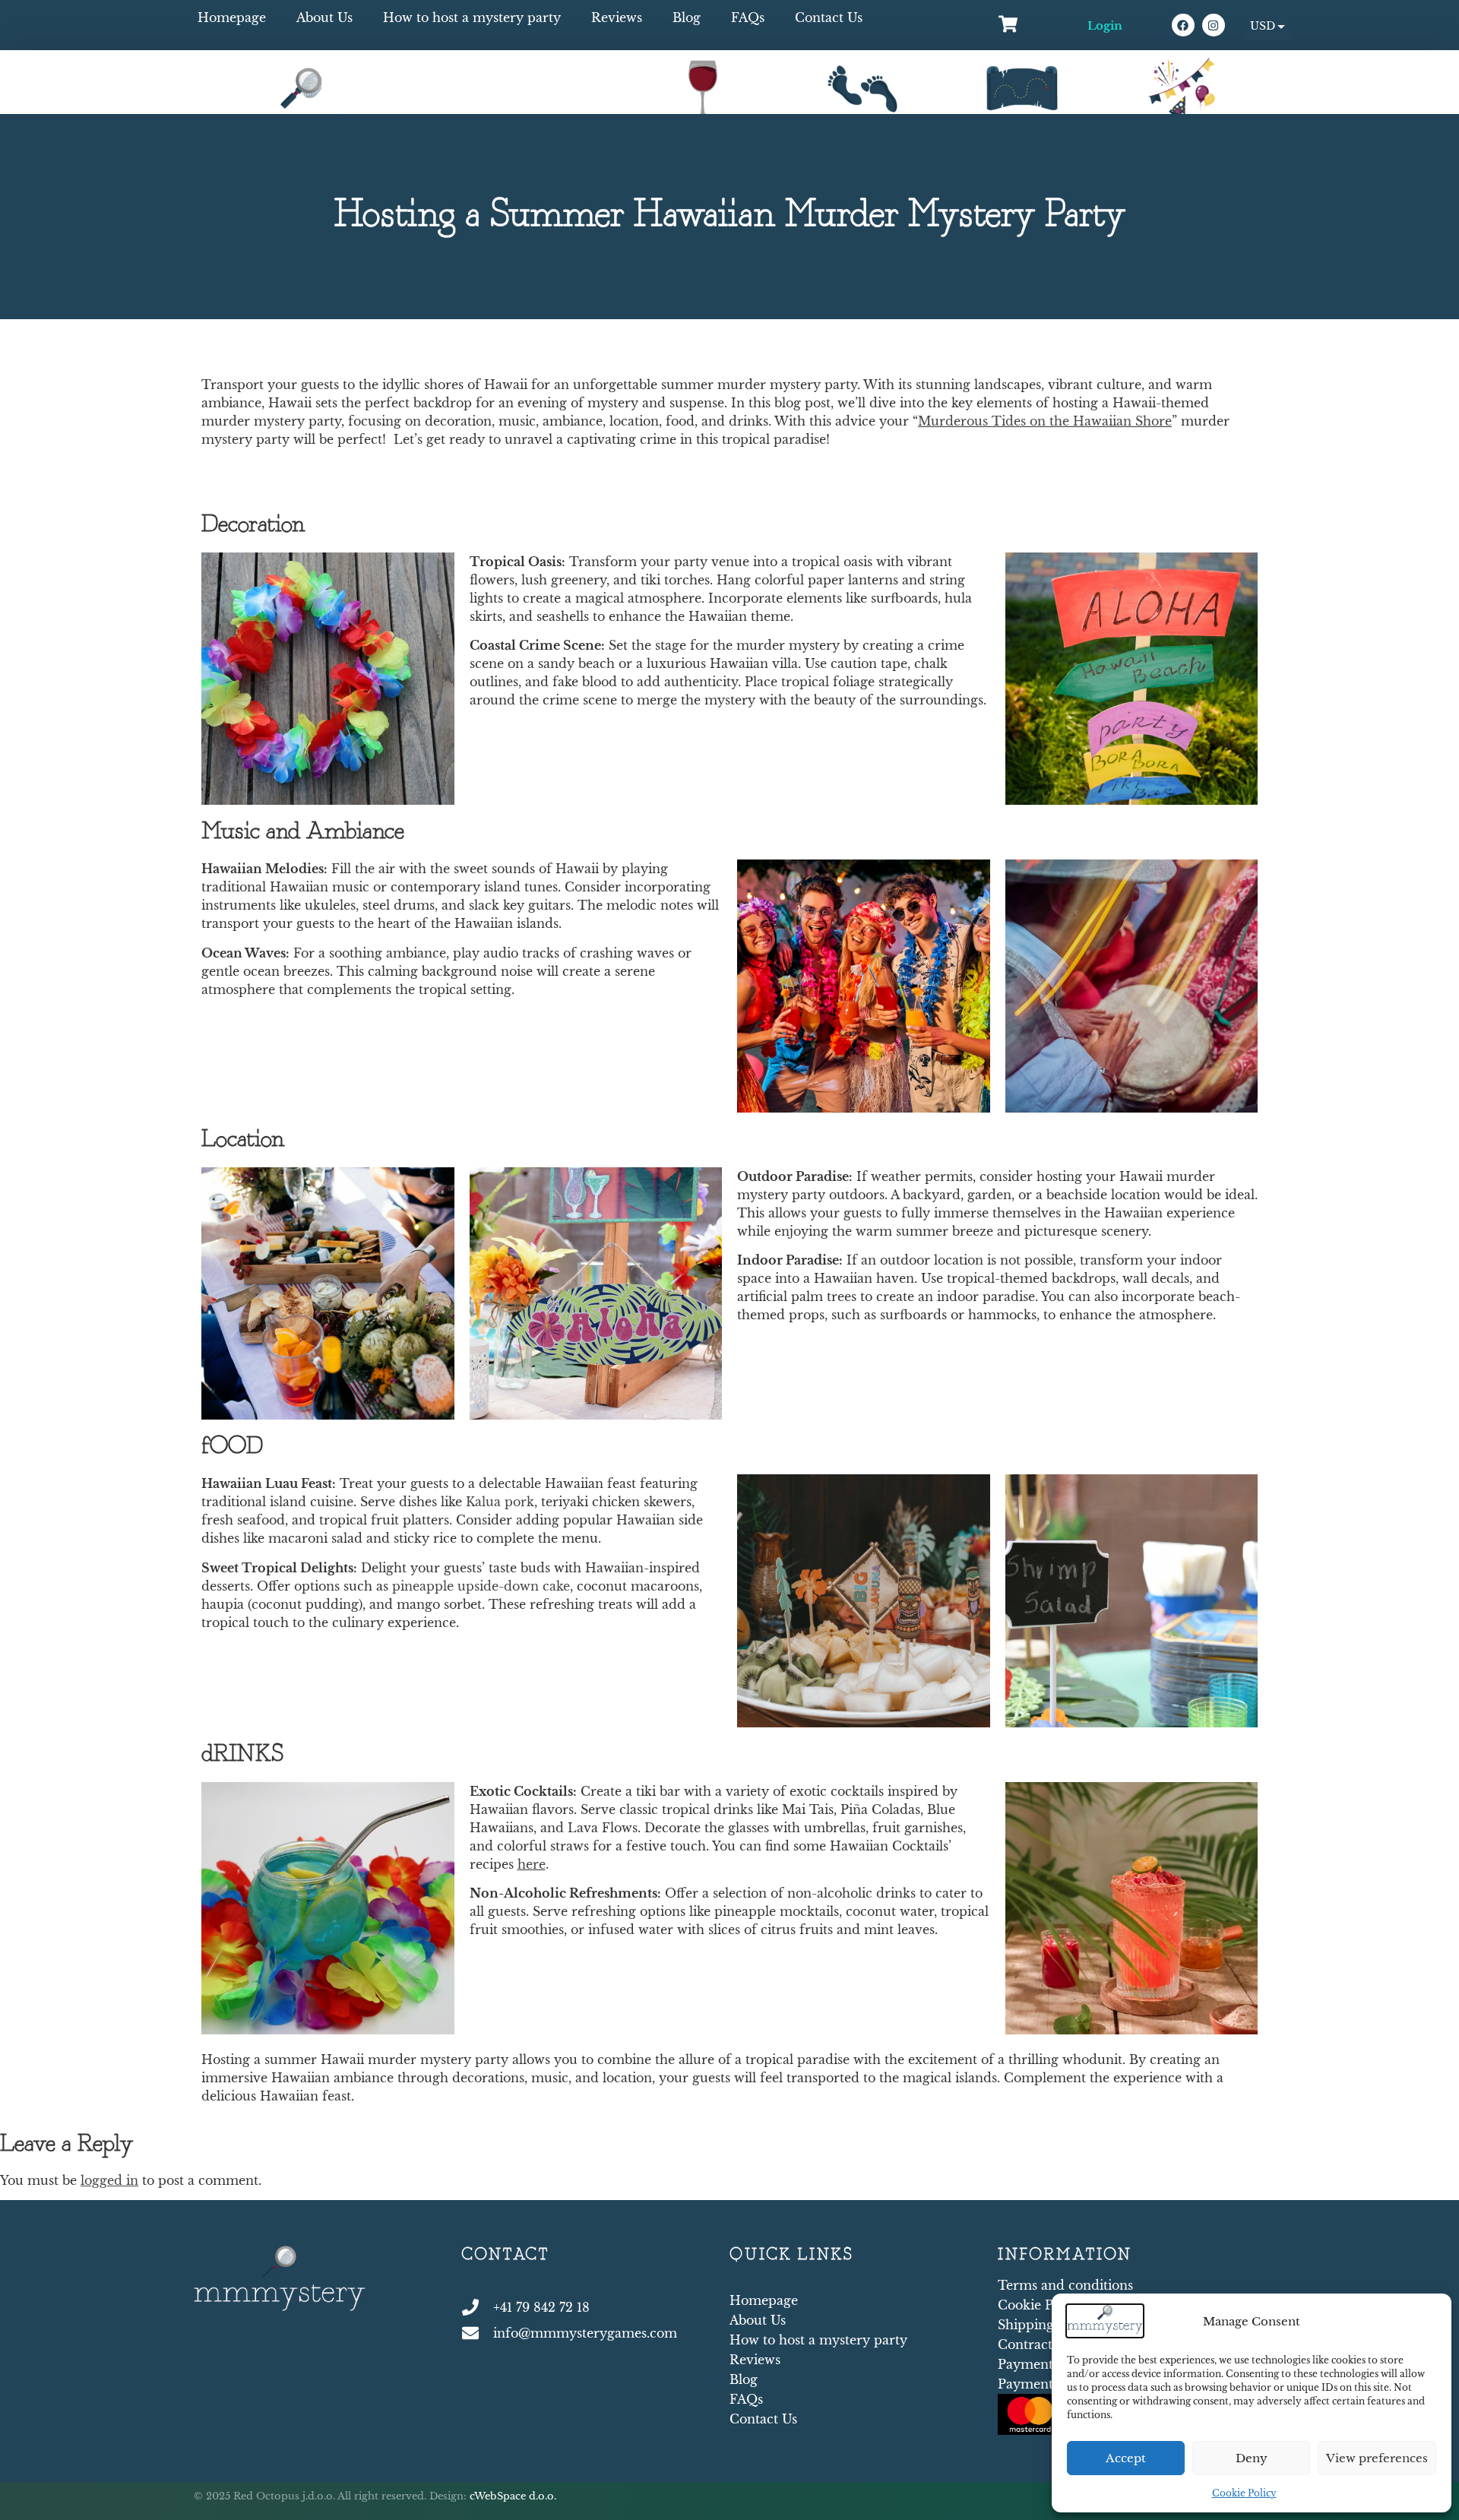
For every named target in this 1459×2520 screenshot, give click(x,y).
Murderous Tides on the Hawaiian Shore (1045, 421)
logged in (109, 2180)
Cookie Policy (1244, 2493)
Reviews (617, 17)
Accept (1126, 2458)
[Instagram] (1214, 25)
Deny (1252, 2458)
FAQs (748, 17)
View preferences (1377, 2458)
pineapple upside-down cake (481, 1586)
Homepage (232, 17)
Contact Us (829, 17)
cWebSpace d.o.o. (513, 2496)
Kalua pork (500, 1502)
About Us (324, 17)
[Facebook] (1183, 25)
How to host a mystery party (472, 17)
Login (1105, 25)
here (532, 1864)
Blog (687, 17)
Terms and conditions (1065, 2285)
